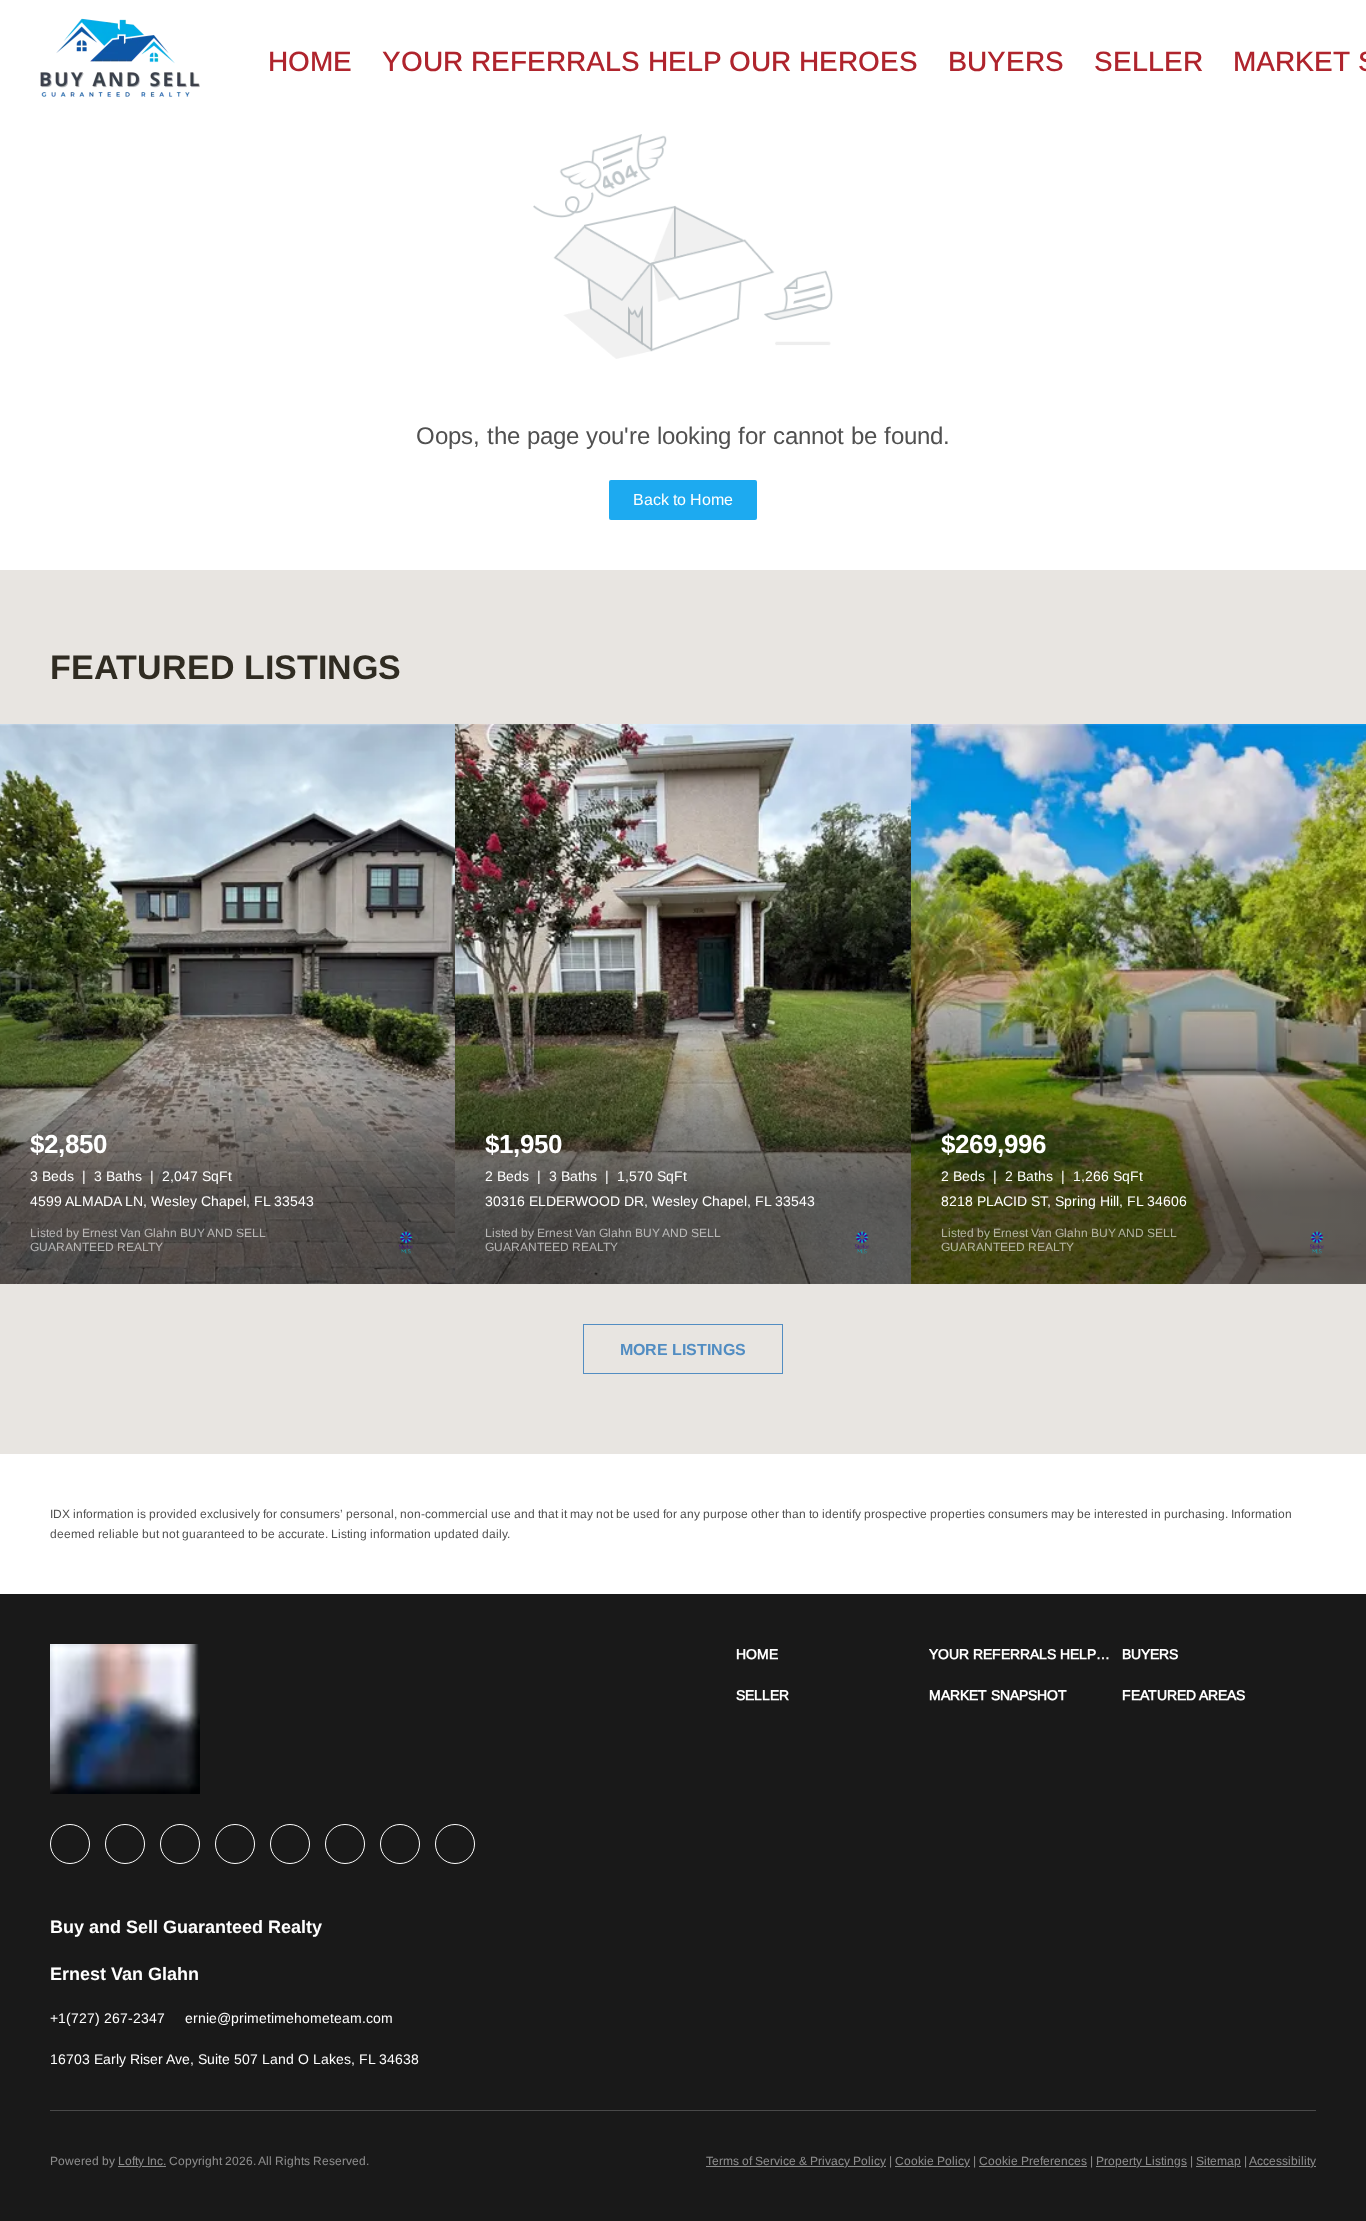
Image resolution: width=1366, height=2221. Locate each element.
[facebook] (70, 1844)
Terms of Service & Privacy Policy (796, 2161)
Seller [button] (1148, 61)
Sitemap (1218, 2161)
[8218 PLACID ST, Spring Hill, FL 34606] (1138, 1004)
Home (310, 61)
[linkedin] (125, 1844)
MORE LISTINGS (683, 1349)
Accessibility (1282, 2161)
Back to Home (683, 499)
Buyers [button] (1006, 61)
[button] (832, 1654)
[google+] (455, 1844)
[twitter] (180, 1844)
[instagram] (290, 1844)
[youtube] (345, 1844)
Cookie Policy (932, 2161)
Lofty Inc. (142, 2161)
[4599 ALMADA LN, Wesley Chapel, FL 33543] (227, 1004)
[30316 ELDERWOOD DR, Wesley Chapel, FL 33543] (682, 1004)
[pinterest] (400, 1844)
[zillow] (235, 1844)
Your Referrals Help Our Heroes (650, 61)
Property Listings (1141, 2161)
